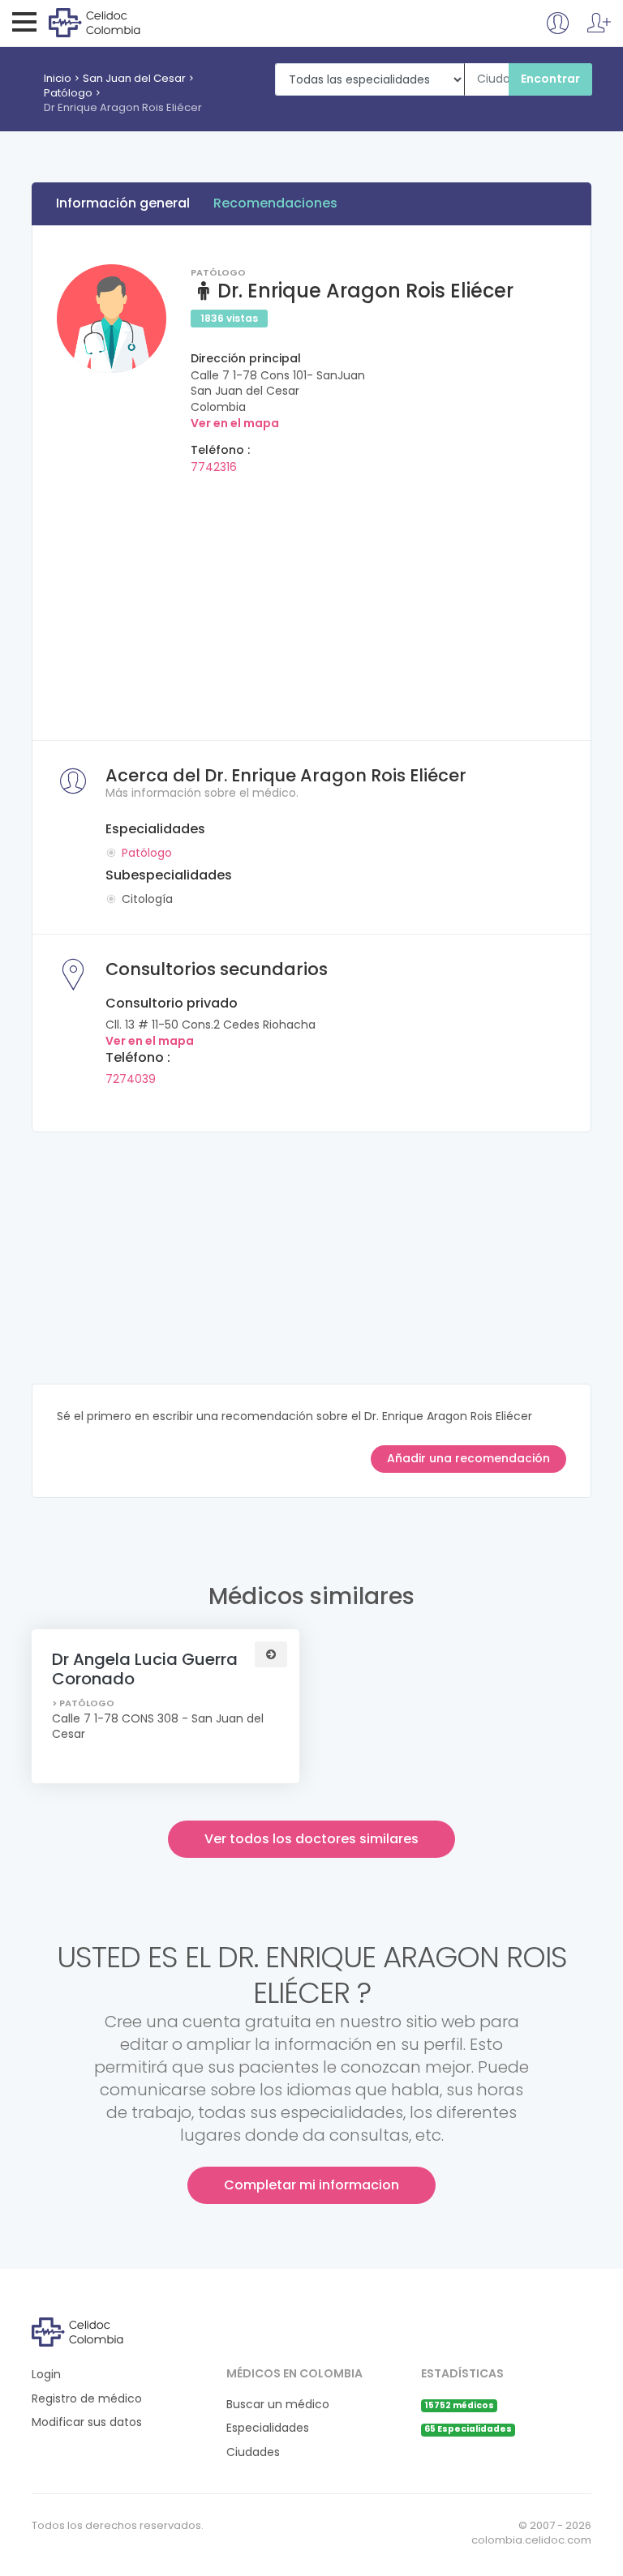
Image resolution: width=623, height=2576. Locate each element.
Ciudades (253, 2452)
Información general (123, 203)
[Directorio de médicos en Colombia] (115, 22)
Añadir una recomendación (468, 1458)
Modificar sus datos (87, 2422)
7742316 (214, 467)
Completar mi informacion (311, 2185)
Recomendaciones (275, 203)
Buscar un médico (278, 2405)
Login (46, 2375)
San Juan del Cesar (134, 78)
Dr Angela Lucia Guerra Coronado (145, 1669)
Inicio (58, 78)
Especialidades (268, 2428)
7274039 (131, 1079)
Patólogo (68, 93)
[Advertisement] (311, 602)
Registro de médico (87, 2399)
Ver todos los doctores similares (311, 1839)
